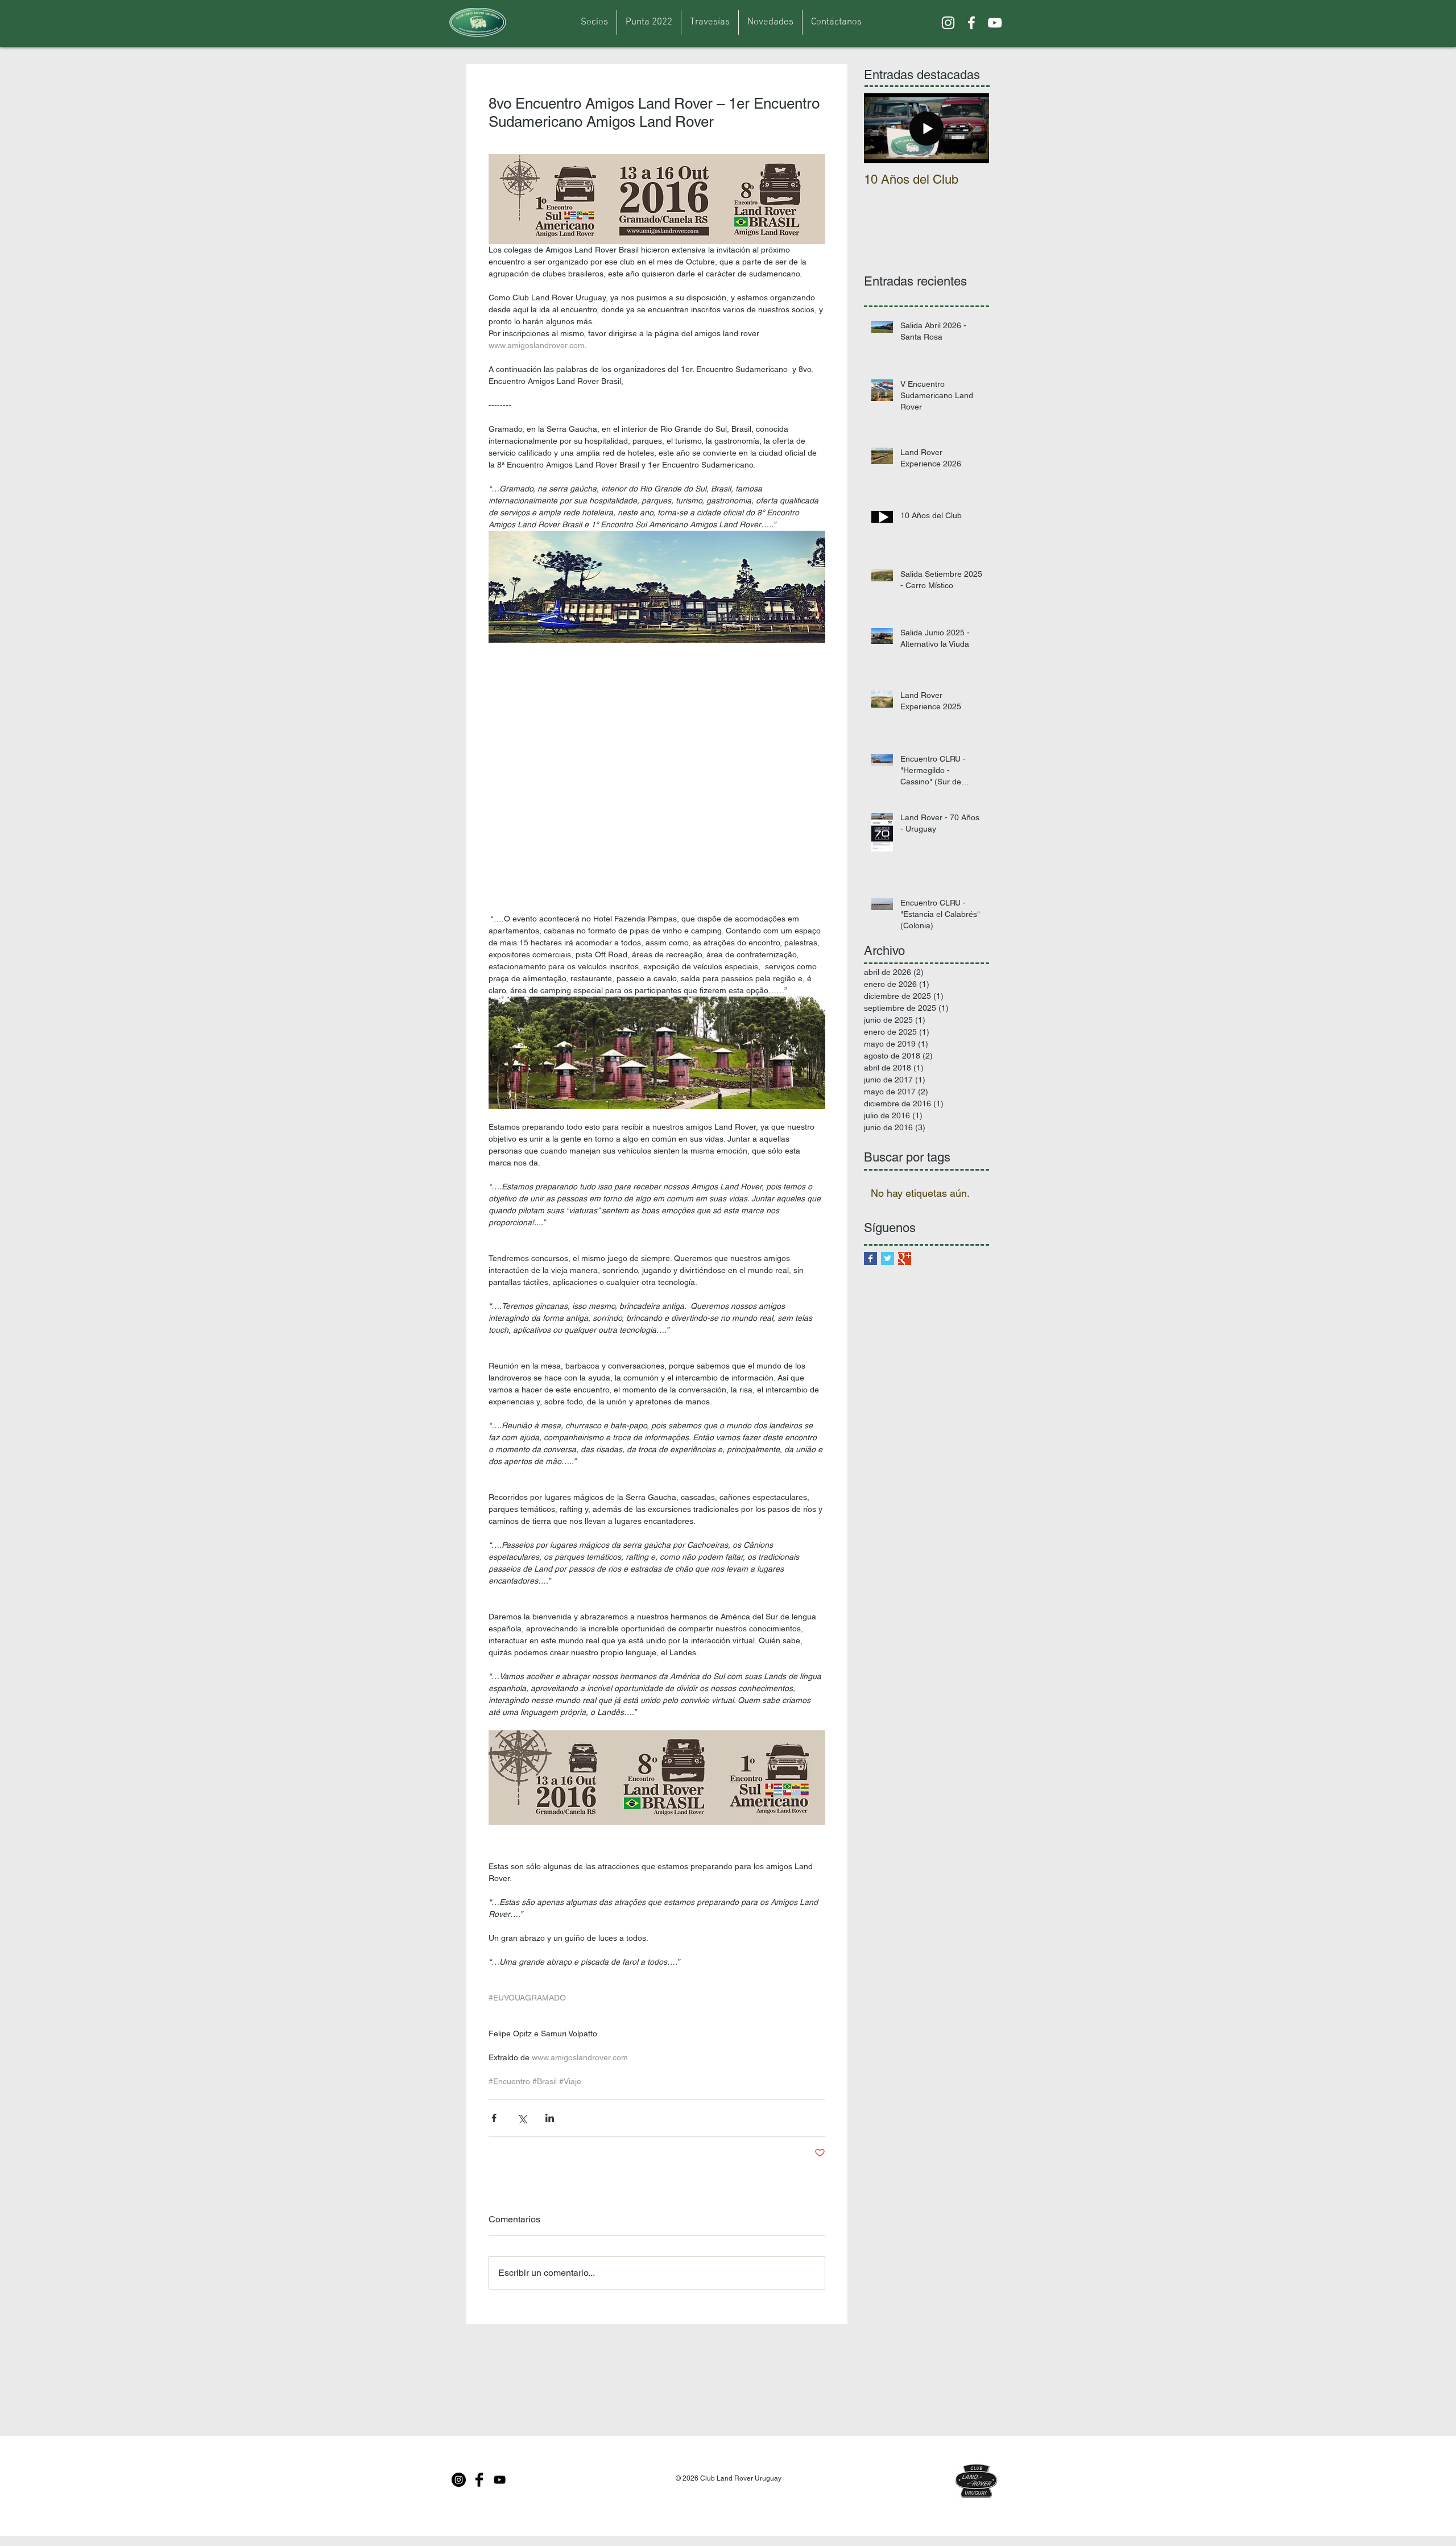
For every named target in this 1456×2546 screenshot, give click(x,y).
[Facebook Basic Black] (479, 2480)
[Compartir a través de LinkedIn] (550, 2118)
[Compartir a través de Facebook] (494, 2118)
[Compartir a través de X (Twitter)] (522, 2118)
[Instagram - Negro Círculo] (459, 2480)
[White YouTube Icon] (995, 23)
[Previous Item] (882, 128)
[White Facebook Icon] (971, 23)
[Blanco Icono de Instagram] (948, 23)
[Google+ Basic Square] (905, 1258)
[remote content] (657, 784)
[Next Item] (971, 128)
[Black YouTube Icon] (500, 2480)
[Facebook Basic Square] (870, 1258)
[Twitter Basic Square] (888, 1258)
